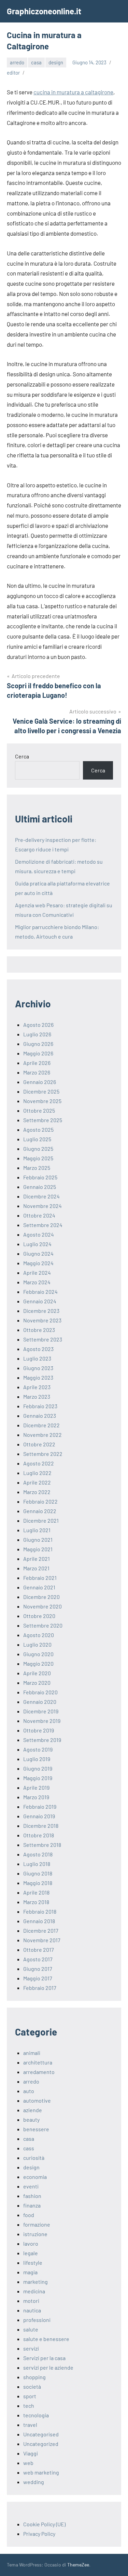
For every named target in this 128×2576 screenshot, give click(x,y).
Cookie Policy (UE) (44, 2524)
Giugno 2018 (38, 1873)
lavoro (31, 2243)
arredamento (39, 2072)
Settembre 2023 (43, 1339)
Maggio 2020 (38, 1663)
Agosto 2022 (39, 1463)
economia (35, 2177)
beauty (31, 2119)
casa (36, 62)
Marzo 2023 (37, 1396)
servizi (31, 2348)
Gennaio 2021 (39, 1587)
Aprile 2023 (37, 1387)
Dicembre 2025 (41, 1091)
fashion (32, 2196)
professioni (37, 2320)
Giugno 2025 (38, 1149)
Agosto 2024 (39, 1234)
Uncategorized (41, 2444)
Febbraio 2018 (40, 1911)
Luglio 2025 (37, 1139)
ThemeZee (78, 2565)
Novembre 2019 (42, 1721)
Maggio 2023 (38, 1377)
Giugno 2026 (38, 1044)
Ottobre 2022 (39, 1444)
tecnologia (36, 2415)
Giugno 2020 (38, 1654)
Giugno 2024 (38, 1253)
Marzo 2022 (37, 1492)
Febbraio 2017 (40, 1988)
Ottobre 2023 (39, 1330)
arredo (17, 62)
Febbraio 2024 (40, 1292)
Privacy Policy (39, 2534)
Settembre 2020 (43, 1625)
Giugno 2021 (38, 1540)
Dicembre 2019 (41, 1711)
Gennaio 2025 (40, 1187)
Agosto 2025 (38, 1129)
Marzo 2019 (36, 1797)
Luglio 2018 (37, 1864)
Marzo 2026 (37, 1072)
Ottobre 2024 (39, 1215)
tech (29, 2406)
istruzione (35, 2234)
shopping (34, 2377)
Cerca (22, 756)
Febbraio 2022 (40, 1501)
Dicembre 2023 (41, 1311)
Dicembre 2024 (41, 1196)
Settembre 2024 (43, 1225)
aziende (33, 2110)
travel (30, 2425)
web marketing (41, 2472)
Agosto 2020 (39, 1635)
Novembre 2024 (42, 1206)
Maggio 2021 (38, 1549)
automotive (37, 2100)
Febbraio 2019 (40, 1807)
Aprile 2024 (37, 1273)
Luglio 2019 (37, 1759)
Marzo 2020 (37, 1683)
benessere (36, 2129)
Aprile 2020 (37, 1673)
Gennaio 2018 (39, 1921)
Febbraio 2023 (40, 1406)
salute (31, 2329)
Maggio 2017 (38, 1978)
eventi (31, 2186)
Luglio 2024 (37, 1244)
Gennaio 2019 (39, 1816)
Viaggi (31, 2453)
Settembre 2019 (42, 1740)
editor (13, 73)
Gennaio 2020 (40, 1702)
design (56, 62)
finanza (32, 2205)
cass (29, 2148)
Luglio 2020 (37, 1644)
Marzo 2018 (36, 1902)
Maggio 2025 (38, 1158)
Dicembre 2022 (41, 1425)
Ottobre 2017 (39, 1950)
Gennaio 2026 (40, 1082)
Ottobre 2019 (39, 1730)
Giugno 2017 (38, 1969)
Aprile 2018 (36, 1892)
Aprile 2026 (37, 1063)
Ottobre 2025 (39, 1110)
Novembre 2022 (42, 1435)
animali (32, 2053)
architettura (38, 2062)
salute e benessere (46, 2339)
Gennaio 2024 (40, 1301)
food (29, 2215)
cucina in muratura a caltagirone (73, 92)
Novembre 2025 (42, 1101)
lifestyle (33, 2263)
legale (31, 2253)
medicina (34, 2291)
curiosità (34, 2158)
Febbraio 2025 (40, 1177)
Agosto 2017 (38, 1959)
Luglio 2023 (37, 1358)
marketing (35, 2282)
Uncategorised (41, 2434)
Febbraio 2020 (40, 1692)
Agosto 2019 (38, 1749)
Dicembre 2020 (41, 1597)
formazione (37, 2224)
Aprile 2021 (37, 1559)
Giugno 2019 (38, 1768)
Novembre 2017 (42, 1940)
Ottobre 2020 (39, 1616)
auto (29, 2091)
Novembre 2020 (42, 1606)
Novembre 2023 (42, 1320)
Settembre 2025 (43, 1120)
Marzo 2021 (36, 1568)
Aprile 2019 (36, 1787)
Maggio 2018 (38, 1883)
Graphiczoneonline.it (44, 11)
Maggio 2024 (38, 1263)
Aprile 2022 (37, 1482)
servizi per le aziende (48, 2367)
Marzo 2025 (37, 1168)
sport (30, 2396)
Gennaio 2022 (40, 1511)
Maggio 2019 (38, 1778)
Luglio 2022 (37, 1473)
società (32, 2386)
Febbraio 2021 (40, 1578)
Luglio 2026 (37, 1034)
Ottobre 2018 (39, 1835)
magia (30, 2272)
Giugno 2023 (38, 1368)
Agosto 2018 (38, 1854)
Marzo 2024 (37, 1282)
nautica (32, 2310)
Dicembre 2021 (41, 1520)
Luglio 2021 (37, 1530)
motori (31, 2301)
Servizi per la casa (44, 2358)
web (28, 2463)
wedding (34, 2482)
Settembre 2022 (43, 1454)
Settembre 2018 (42, 1845)
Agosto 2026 (38, 1025)
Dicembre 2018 (41, 1826)
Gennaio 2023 (40, 1416)
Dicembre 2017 (41, 1930)
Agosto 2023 (38, 1349)
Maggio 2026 (38, 1053)
